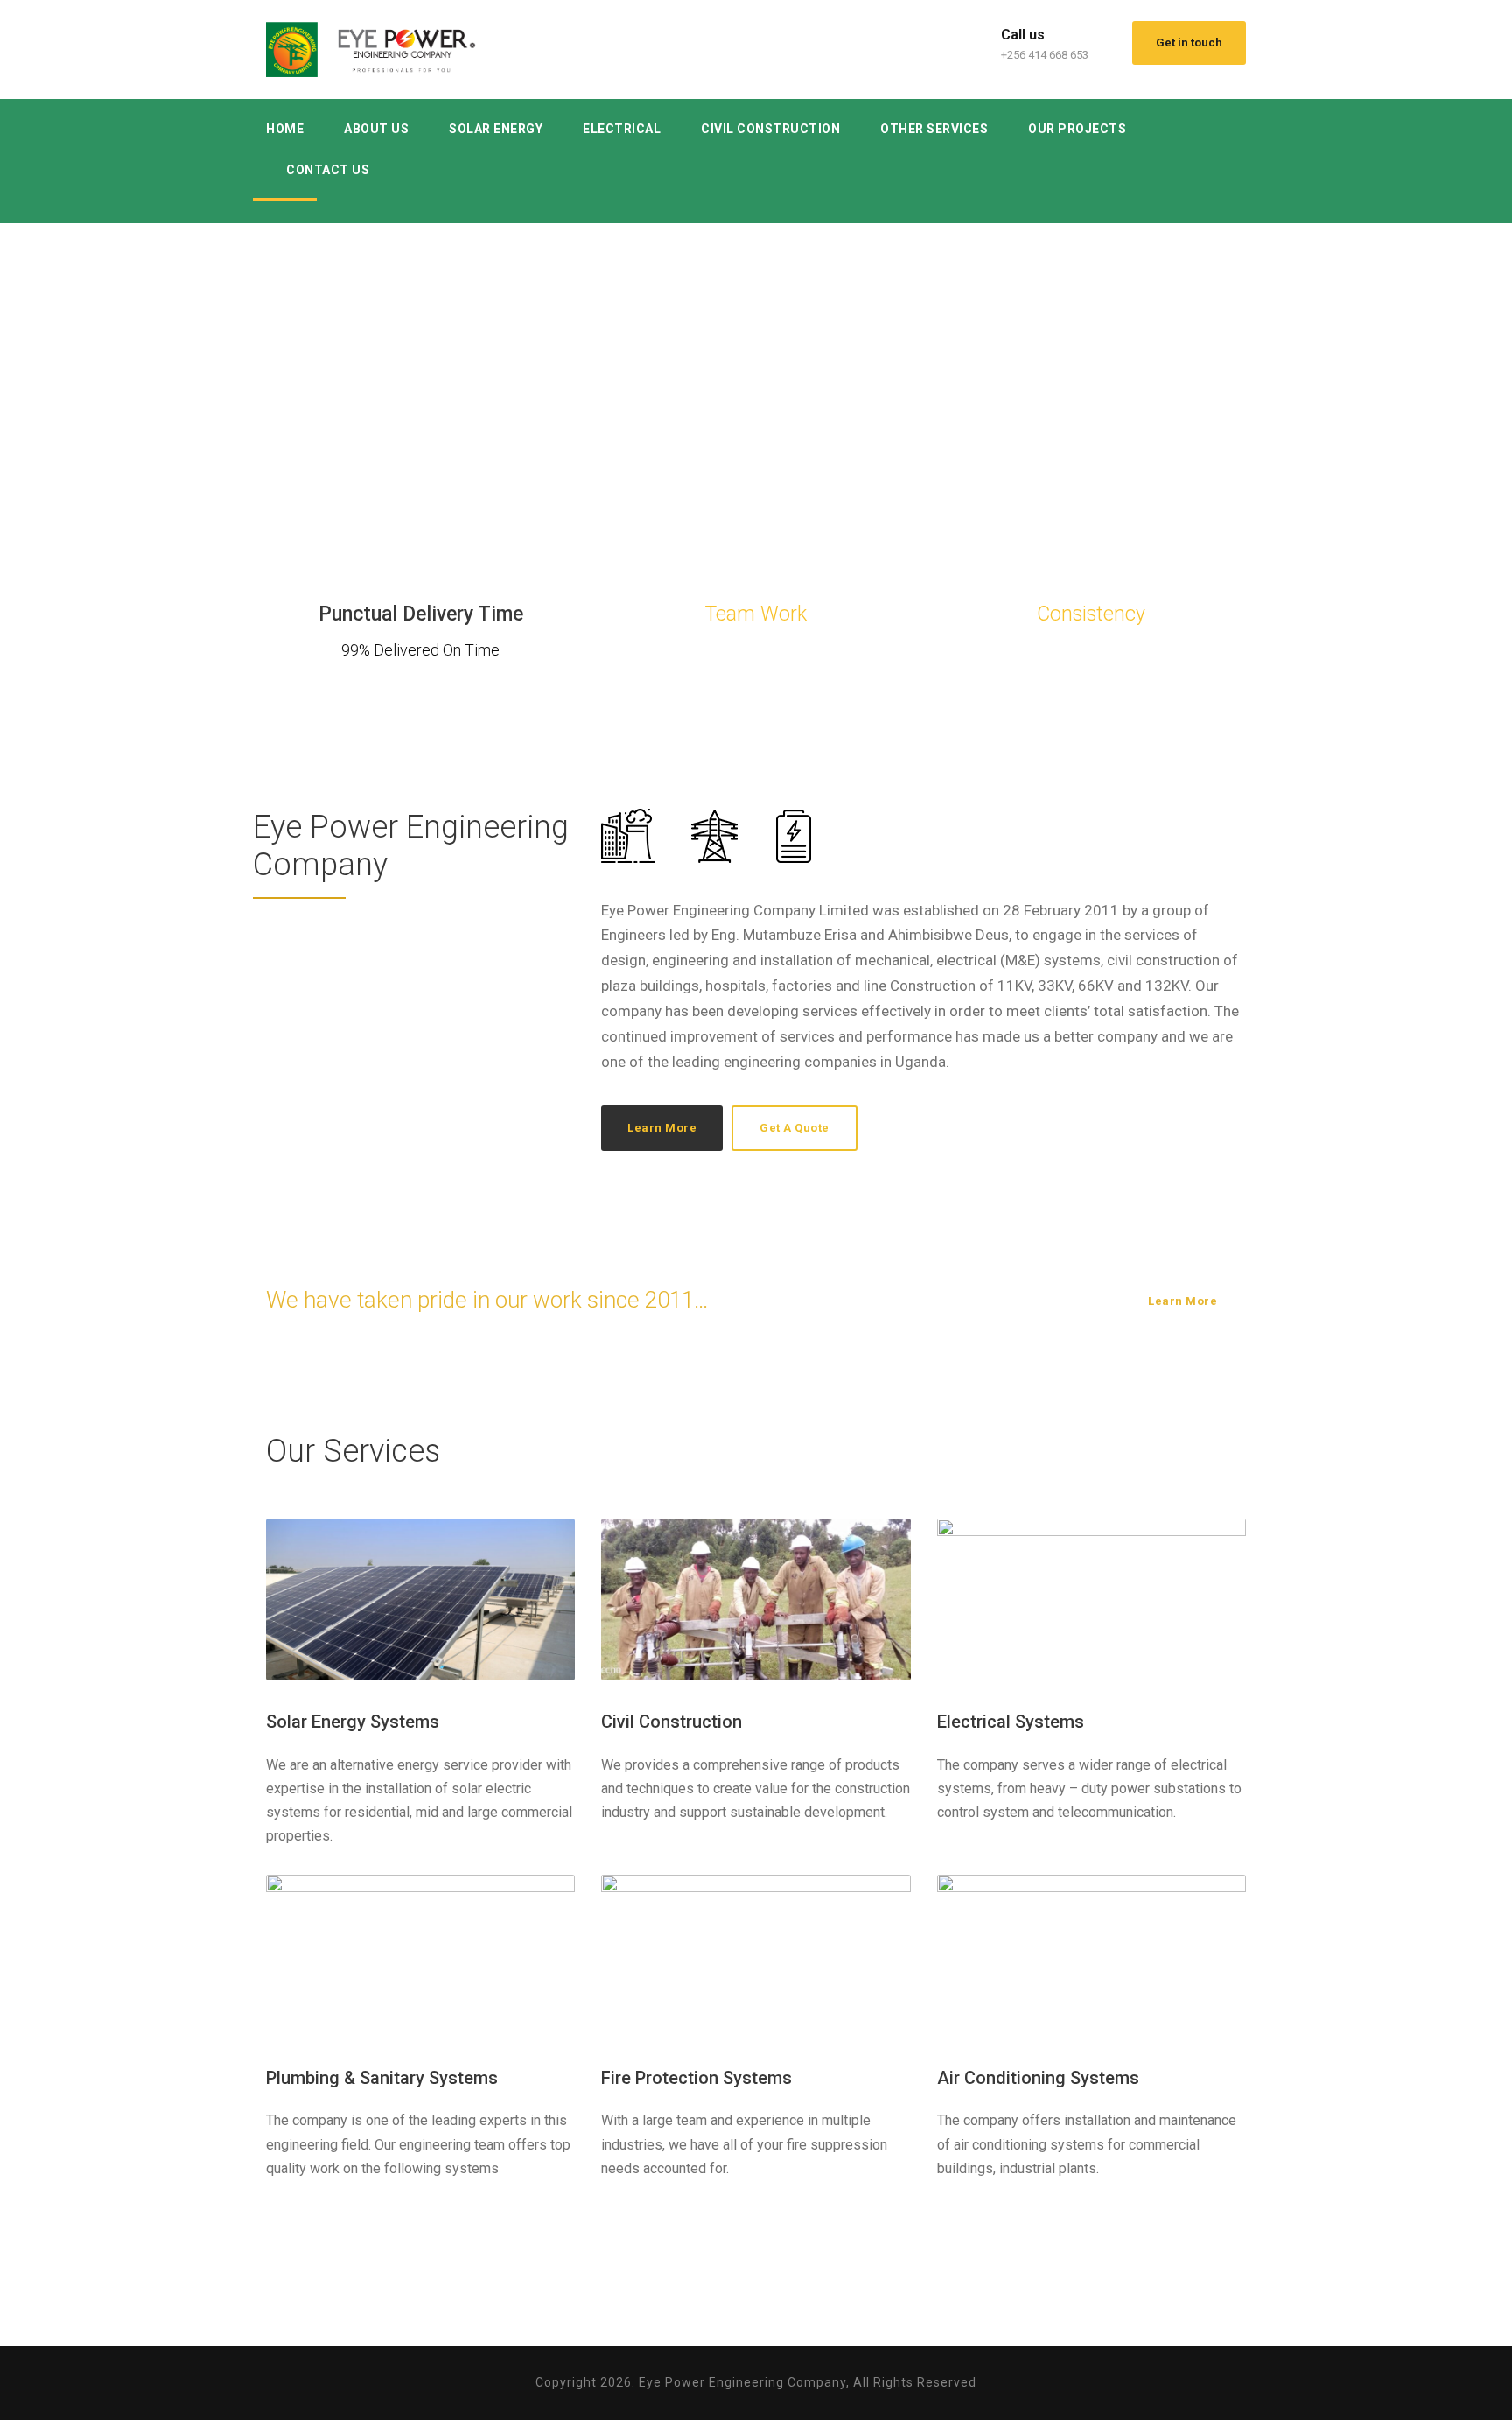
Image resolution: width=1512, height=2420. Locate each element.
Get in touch (1189, 42)
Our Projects (1077, 129)
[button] (18, 361)
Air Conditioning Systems (1038, 2078)
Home (285, 129)
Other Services (934, 129)
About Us (376, 129)
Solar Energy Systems (353, 1722)
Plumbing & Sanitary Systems (382, 2078)
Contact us (328, 170)
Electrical (622, 129)
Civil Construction (770, 129)
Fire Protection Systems (696, 2078)
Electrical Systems (1011, 1722)
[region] (756, 361)
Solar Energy (496, 129)
